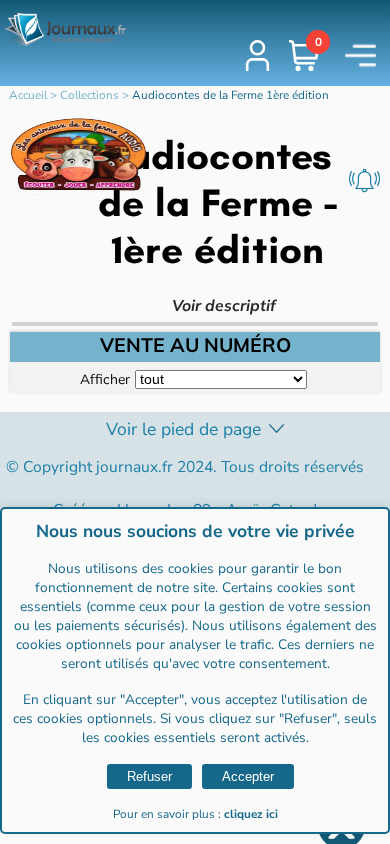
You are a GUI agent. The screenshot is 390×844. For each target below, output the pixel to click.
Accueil (28, 95)
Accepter (248, 776)
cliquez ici (251, 814)
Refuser (149, 776)
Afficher (105, 378)
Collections (89, 95)
